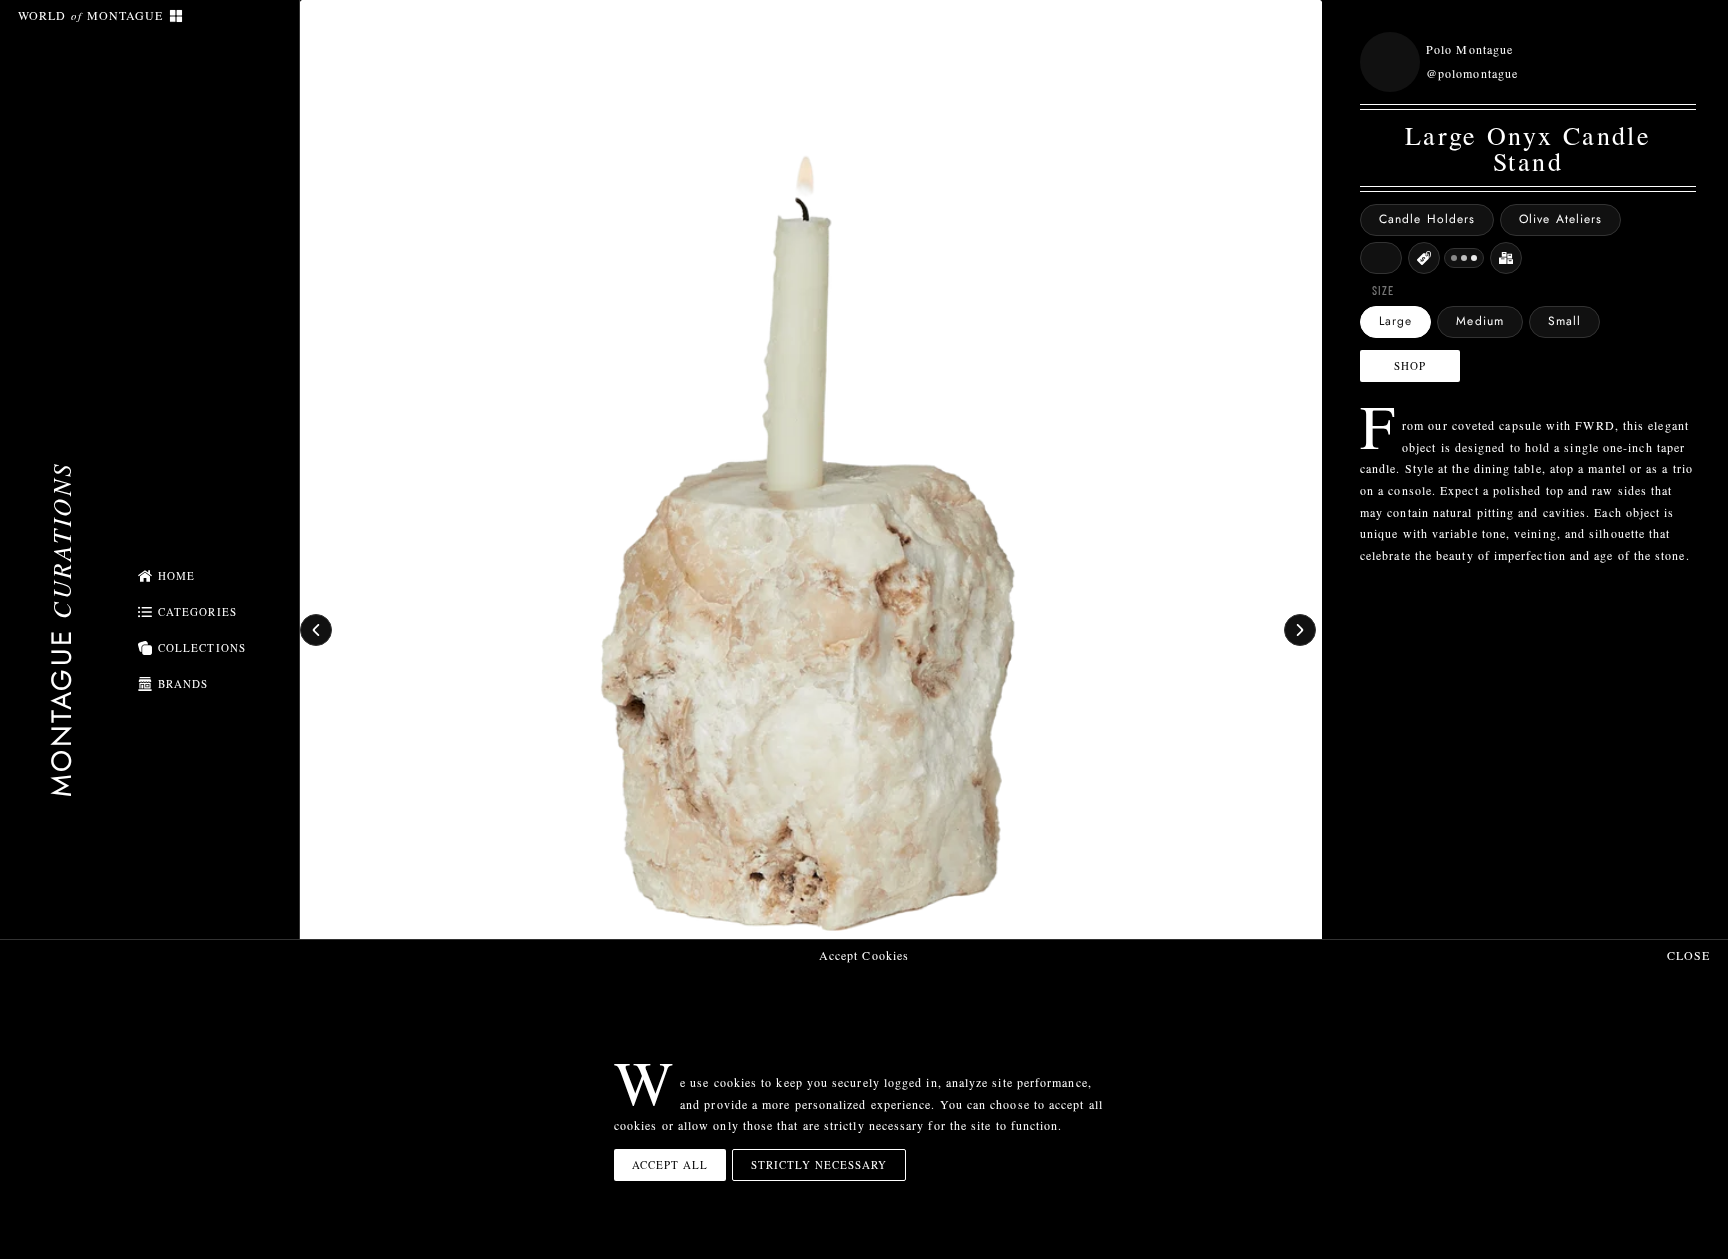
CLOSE (1688, 955)
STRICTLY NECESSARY (819, 1164)
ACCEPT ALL (670, 1164)
